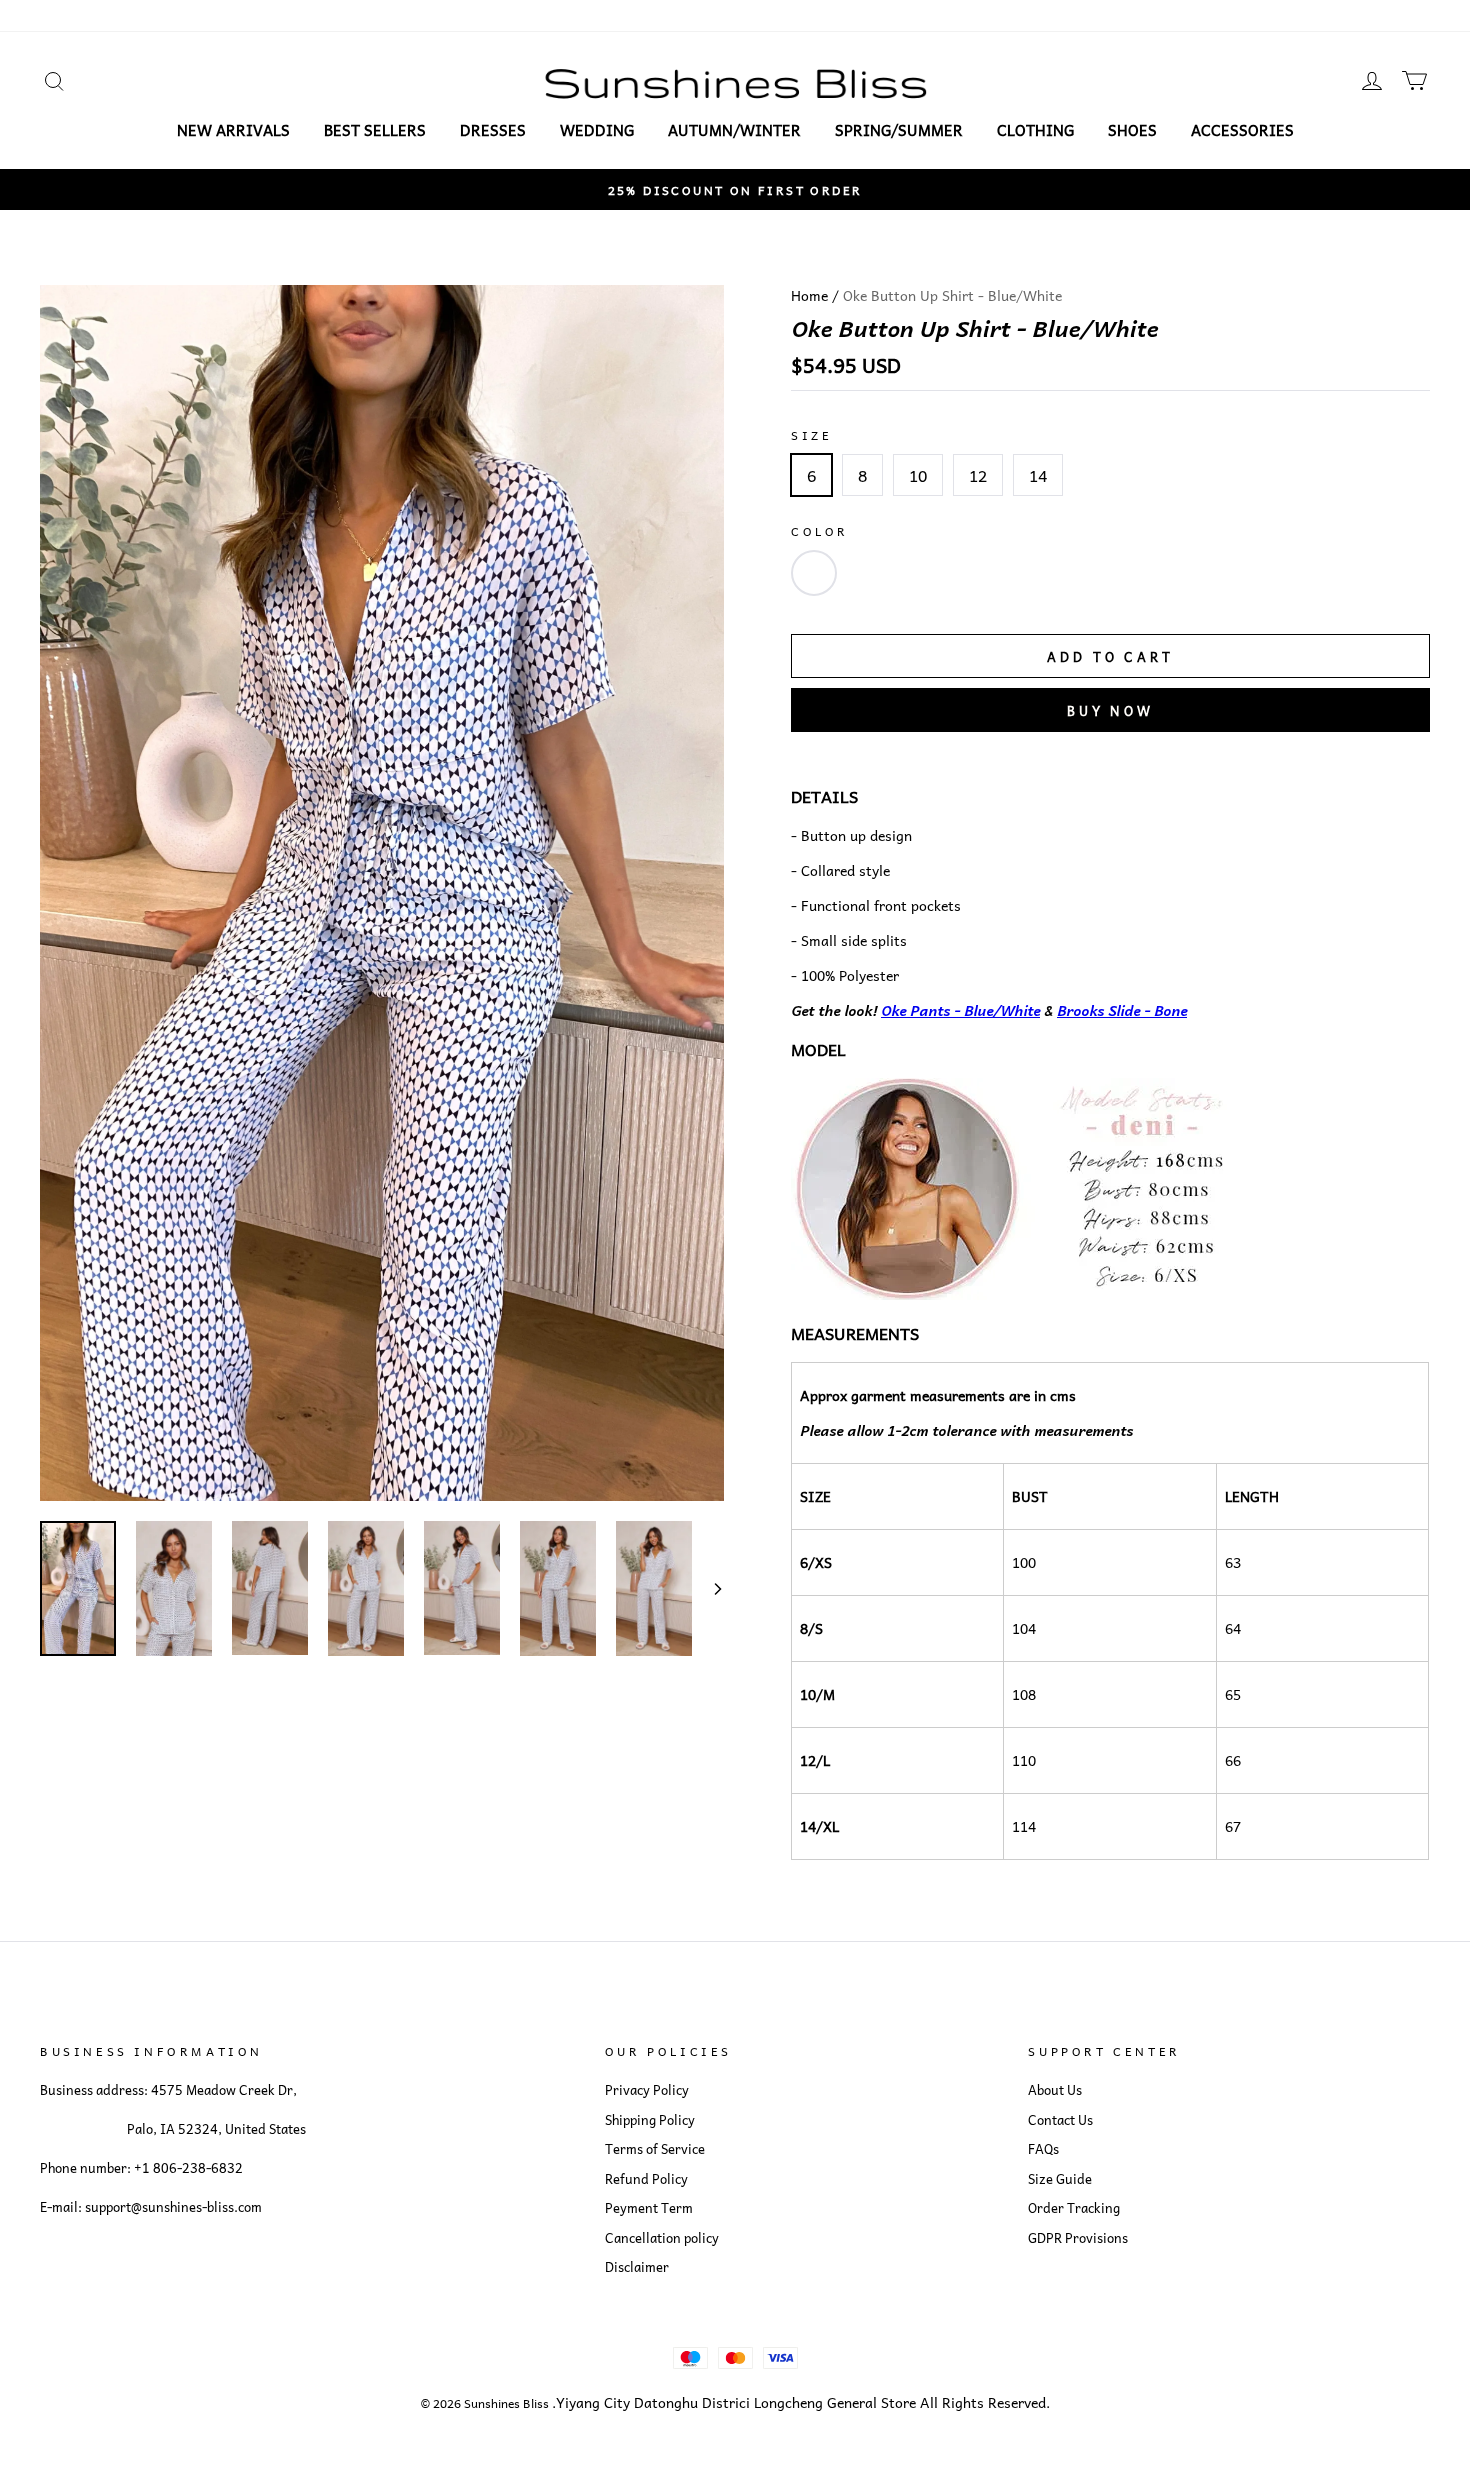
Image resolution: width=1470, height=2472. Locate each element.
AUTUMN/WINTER (734, 130)
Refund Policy (646, 2179)
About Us (1055, 2090)
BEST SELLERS (375, 130)
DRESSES (493, 130)
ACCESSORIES (1242, 130)
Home (809, 295)
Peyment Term (649, 2208)
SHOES (1132, 130)
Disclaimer (637, 2267)
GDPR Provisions (1078, 2238)
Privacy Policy (647, 2090)
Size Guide (1060, 2179)
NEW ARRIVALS (233, 130)
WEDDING (597, 130)
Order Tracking (1074, 2208)
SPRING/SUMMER (899, 130)
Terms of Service (655, 2149)
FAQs (1043, 2149)
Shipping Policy (650, 2120)
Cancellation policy (662, 2238)
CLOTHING (1035, 130)
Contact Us (1060, 2120)
